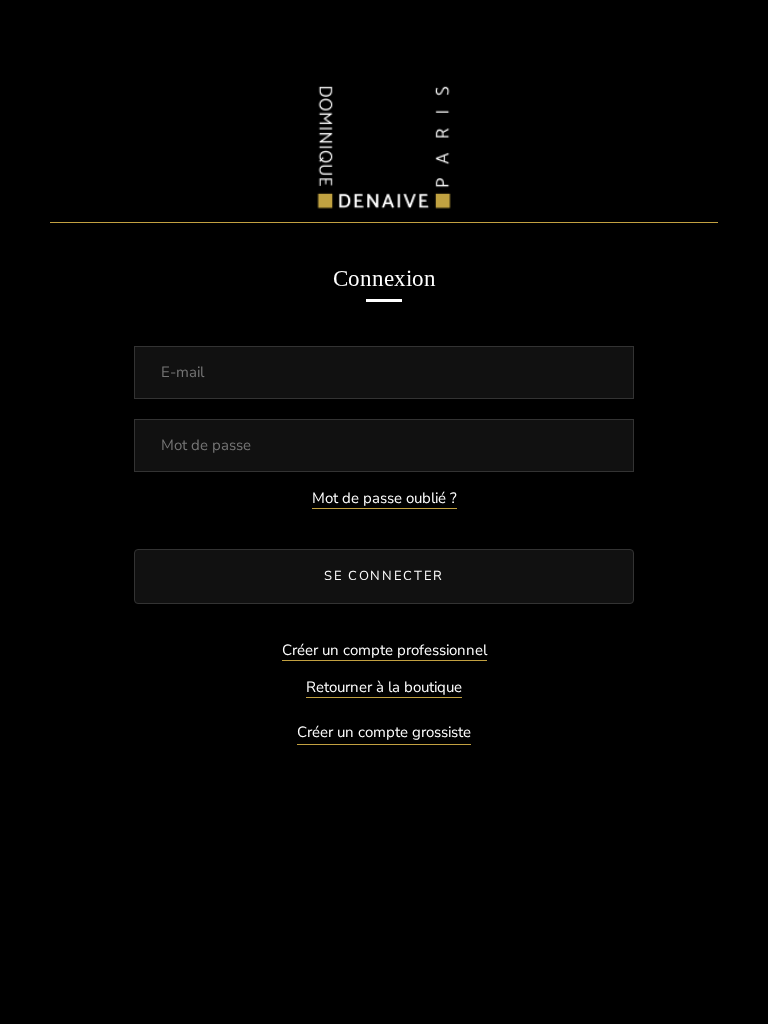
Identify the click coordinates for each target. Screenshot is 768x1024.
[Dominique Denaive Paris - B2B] (384, 142)
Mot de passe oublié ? (384, 498)
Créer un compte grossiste (384, 732)
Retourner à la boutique (384, 687)
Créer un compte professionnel (384, 650)
